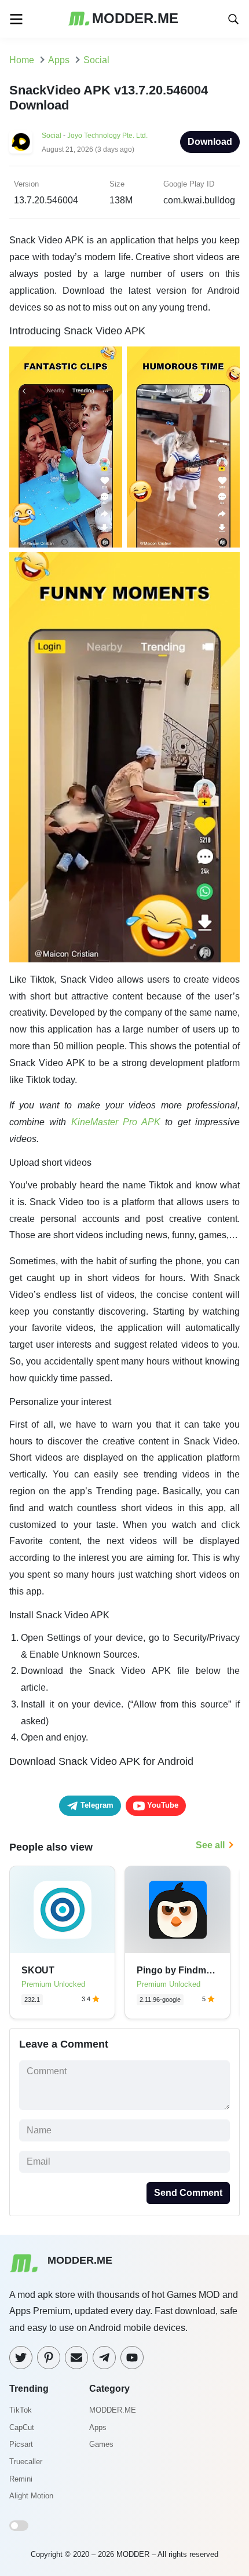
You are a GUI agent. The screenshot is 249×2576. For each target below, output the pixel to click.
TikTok (21, 2410)
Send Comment (188, 2193)
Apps (98, 2427)
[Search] (233, 18)
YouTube (162, 1805)
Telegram (96, 1805)
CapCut (22, 2427)
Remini (21, 2479)
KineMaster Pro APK (116, 1122)
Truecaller (26, 2462)
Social (52, 136)
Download (210, 142)
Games (101, 2444)
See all (210, 1845)
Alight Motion (31, 2496)
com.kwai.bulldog (199, 200)
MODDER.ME (113, 2410)
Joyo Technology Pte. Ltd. (107, 136)
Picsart (21, 2444)
